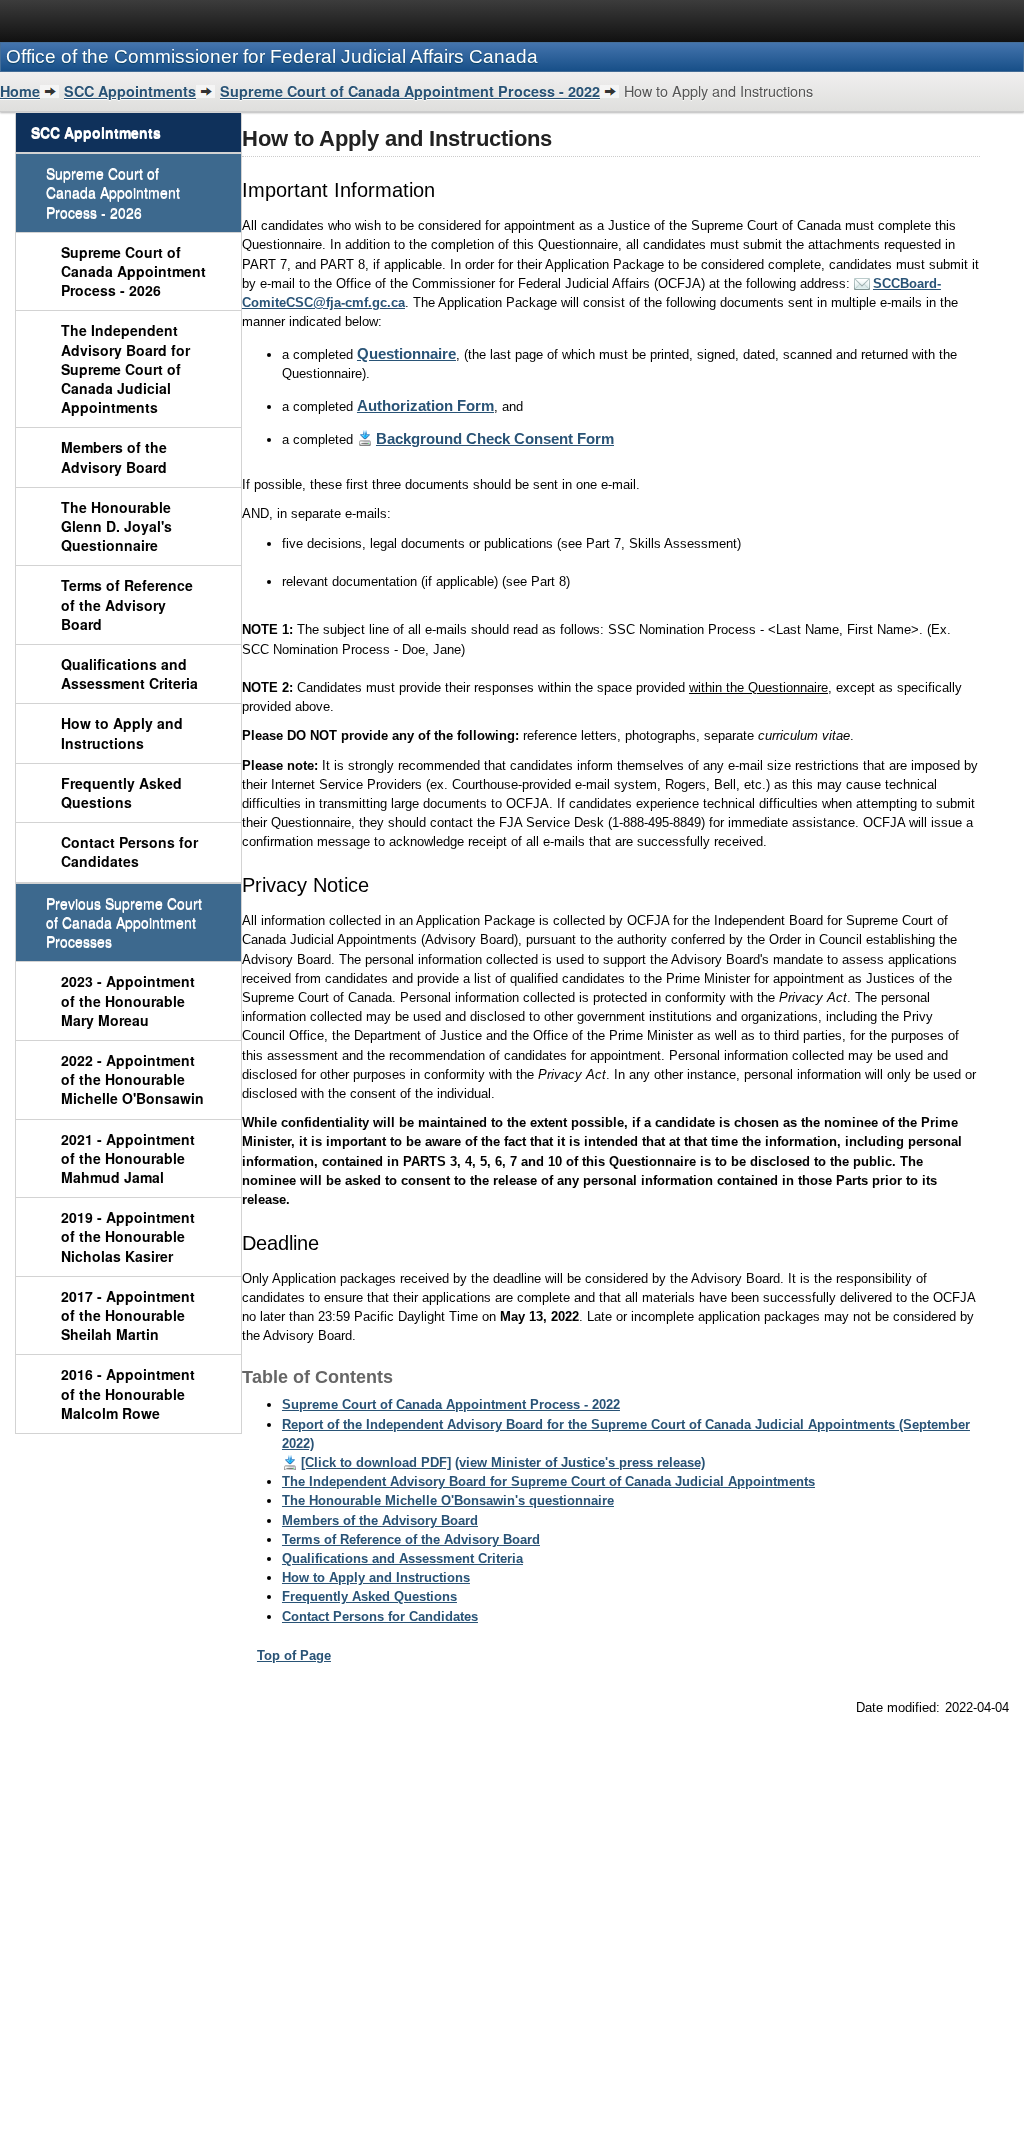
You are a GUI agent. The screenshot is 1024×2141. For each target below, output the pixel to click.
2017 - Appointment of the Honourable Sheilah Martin (128, 1315)
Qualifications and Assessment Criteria (129, 673)
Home (20, 91)
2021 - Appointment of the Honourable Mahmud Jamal (128, 1158)
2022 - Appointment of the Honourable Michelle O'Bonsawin (132, 1079)
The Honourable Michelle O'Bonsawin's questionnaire (448, 1500)
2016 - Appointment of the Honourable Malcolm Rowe (128, 1393)
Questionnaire (406, 353)
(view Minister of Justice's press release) (580, 1462)
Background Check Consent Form (495, 438)
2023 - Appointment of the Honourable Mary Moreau (128, 1000)
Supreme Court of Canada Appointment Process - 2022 (410, 91)
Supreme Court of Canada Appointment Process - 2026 (133, 271)
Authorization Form (425, 405)
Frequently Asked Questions (121, 792)
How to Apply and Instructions (122, 732)
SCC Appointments (130, 91)
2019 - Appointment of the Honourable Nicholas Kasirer (128, 1236)
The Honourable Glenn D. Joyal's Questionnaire (116, 526)
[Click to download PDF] (376, 1462)
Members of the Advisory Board (114, 456)
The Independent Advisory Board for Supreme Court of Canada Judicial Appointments (125, 368)
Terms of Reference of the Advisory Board (127, 604)
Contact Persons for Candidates (129, 851)
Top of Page (294, 1655)
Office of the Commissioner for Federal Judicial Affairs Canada (272, 56)
